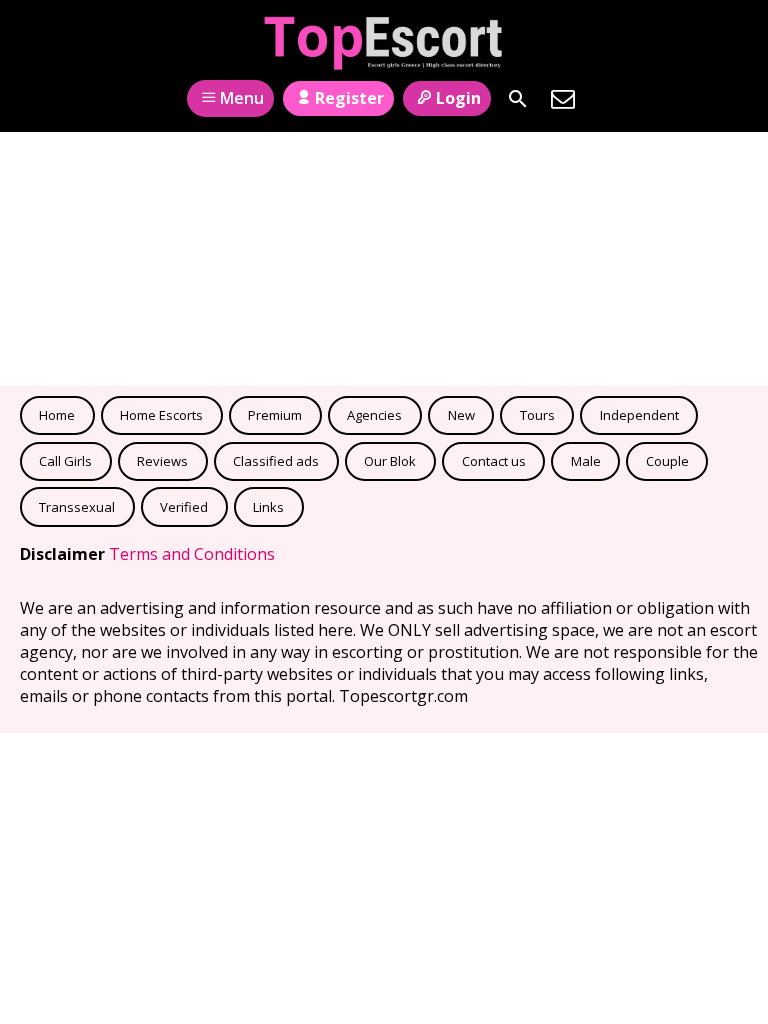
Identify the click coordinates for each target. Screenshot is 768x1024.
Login (458, 98)
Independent (639, 415)
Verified (184, 507)
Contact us (494, 461)
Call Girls (65, 461)
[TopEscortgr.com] (384, 43)
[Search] (518, 99)
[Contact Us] (563, 99)
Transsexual (77, 507)
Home (57, 415)
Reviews (162, 461)
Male (586, 461)
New (461, 415)
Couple (667, 461)
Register (349, 98)
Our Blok (390, 461)
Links (268, 507)
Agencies (374, 415)
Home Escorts (161, 415)
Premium (275, 415)
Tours (537, 415)
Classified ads (276, 461)
